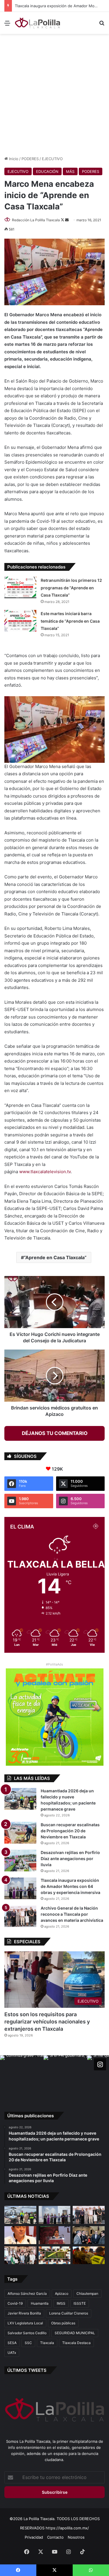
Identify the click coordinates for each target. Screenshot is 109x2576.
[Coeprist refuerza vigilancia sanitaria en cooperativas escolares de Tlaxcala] (20, 2235)
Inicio (13, 159)
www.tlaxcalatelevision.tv (45, 1172)
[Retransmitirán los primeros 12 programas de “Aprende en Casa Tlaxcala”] (20, 587)
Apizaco (62, 2293)
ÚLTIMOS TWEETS (27, 2370)
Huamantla (40, 2303)
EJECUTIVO (52, 159)
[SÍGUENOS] (100, 2064)
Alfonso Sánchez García (27, 2293)
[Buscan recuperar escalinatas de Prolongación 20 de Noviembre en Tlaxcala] (20, 1833)
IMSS (61, 2303)
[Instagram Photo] (22, 2077)
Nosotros (76, 2537)
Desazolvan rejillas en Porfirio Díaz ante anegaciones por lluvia (70, 1859)
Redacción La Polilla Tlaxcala (36, 220)
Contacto (55, 2537)
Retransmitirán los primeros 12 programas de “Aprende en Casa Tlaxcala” (71, 588)
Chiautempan (87, 2293)
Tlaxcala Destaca (76, 2343)
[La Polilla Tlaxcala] (38, 23)
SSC (28, 2343)
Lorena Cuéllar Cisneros (69, 2313)
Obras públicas (63, 2323)
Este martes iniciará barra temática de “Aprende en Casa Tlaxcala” (70, 621)
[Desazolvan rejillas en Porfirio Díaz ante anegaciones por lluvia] (20, 1861)
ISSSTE (80, 2303)
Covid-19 (15, 2303)
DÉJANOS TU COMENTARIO (55, 1433)
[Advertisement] (54, 94)
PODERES (30, 159)
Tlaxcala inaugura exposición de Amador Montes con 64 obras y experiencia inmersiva (70, 1886)
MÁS (70, 171)
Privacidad (34, 2537)
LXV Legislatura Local (25, 2323)
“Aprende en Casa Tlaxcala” (55, 1257)
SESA (12, 2343)
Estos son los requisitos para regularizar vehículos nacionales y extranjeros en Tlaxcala (47, 2022)
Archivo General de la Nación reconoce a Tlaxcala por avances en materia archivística (72, 1914)
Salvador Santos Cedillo (27, 2333)
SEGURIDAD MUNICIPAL (75, 2333)
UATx (12, 2353)
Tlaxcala (47, 2343)
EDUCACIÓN (47, 171)
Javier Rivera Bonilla (24, 2313)
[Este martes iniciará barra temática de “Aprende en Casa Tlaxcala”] (20, 621)
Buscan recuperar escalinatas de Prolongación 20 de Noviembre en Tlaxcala (70, 1831)
